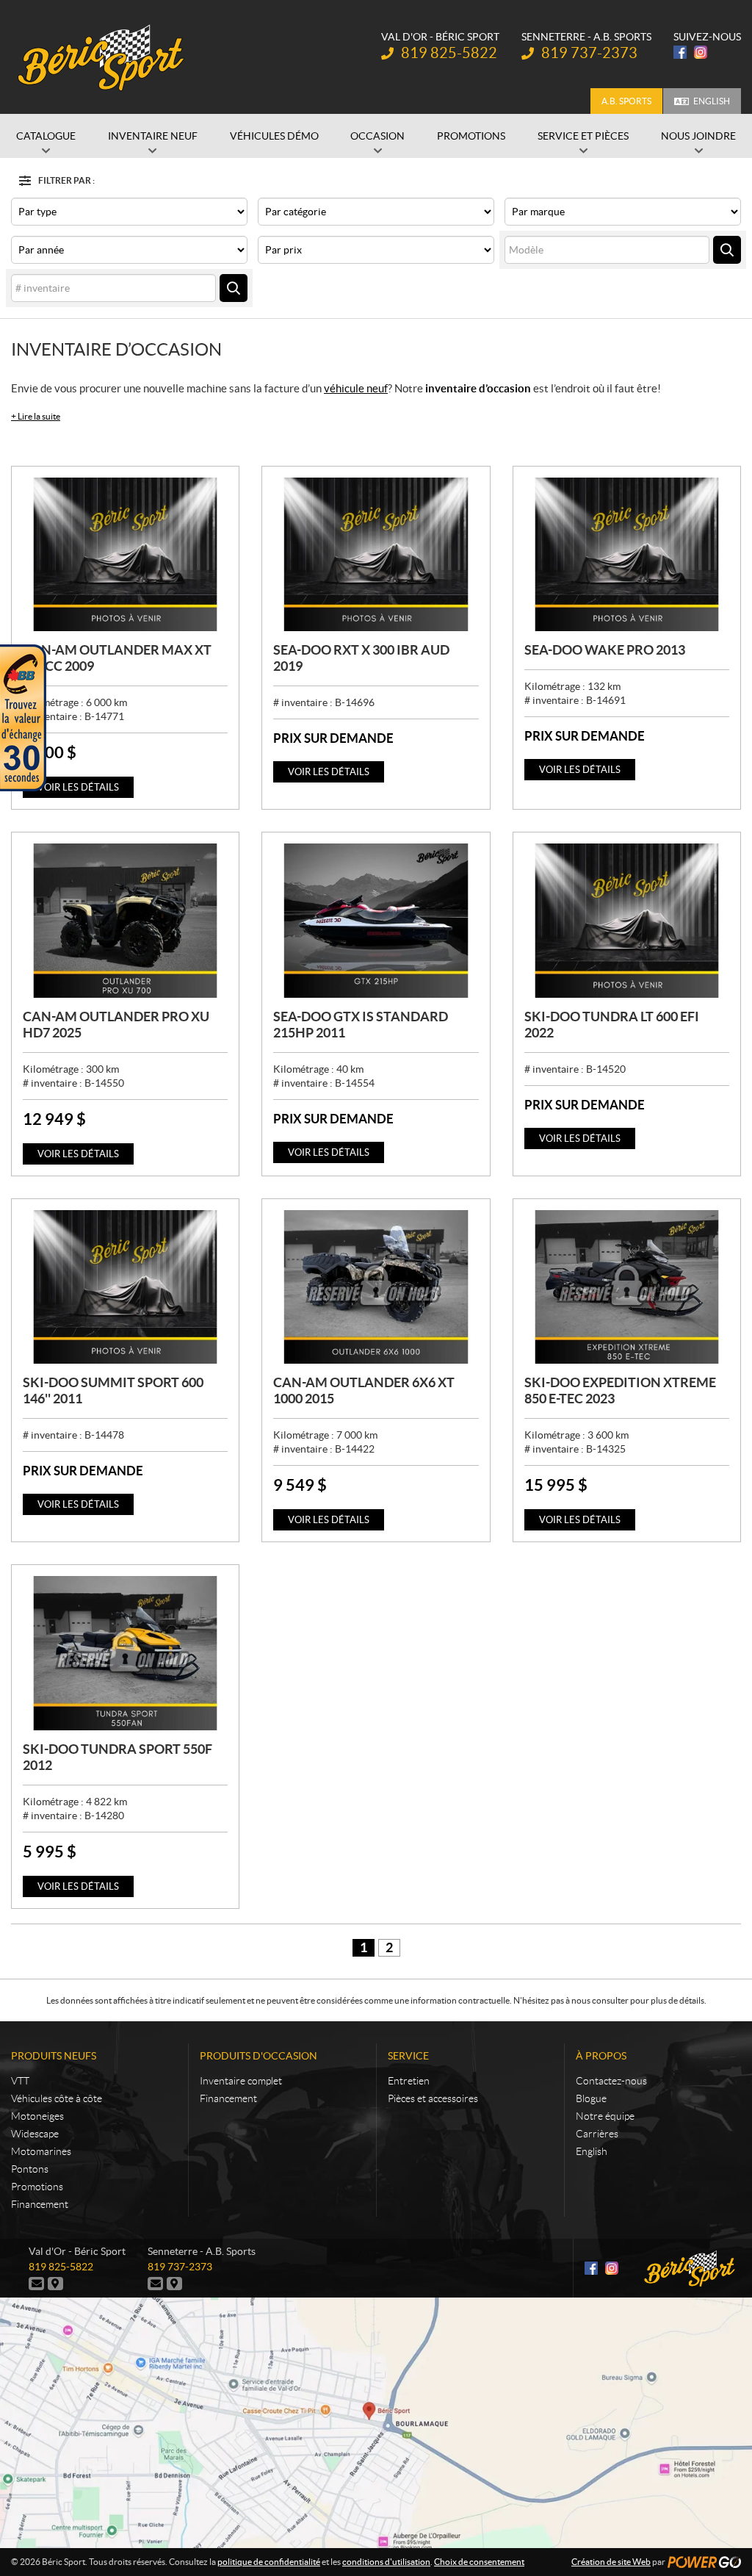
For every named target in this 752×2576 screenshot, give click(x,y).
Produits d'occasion (258, 2056)
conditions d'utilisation (386, 2562)
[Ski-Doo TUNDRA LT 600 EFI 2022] (627, 920)
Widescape (35, 2134)
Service (408, 2056)
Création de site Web (611, 2562)
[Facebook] (680, 52)
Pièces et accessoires (433, 2098)
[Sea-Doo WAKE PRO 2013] (627, 554)
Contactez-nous (611, 2081)
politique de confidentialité (269, 2562)
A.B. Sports (626, 101)
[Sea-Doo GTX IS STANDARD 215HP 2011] (376, 920)
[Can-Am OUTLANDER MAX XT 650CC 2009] (125, 554)
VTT (20, 2081)
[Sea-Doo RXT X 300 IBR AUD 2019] (376, 554)
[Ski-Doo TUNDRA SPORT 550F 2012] (125, 1653)
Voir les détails (78, 787)
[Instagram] (701, 52)
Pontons (30, 2169)
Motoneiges (37, 2116)
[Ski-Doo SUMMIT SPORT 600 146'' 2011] (125, 1287)
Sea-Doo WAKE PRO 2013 (605, 650)
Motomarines (41, 2151)
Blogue (591, 2098)
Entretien (409, 2081)
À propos (601, 2056)
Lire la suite (36, 416)
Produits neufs (54, 2056)
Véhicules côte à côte (57, 2098)
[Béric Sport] (103, 57)
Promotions (37, 2187)
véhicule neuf (356, 388)
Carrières (597, 2134)
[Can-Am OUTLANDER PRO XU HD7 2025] (125, 920)
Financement (40, 2204)
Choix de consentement (479, 2562)
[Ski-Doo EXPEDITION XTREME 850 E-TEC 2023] (627, 1287)
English (712, 101)
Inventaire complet (241, 2081)
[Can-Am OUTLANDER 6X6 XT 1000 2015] (376, 1287)
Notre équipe (605, 2116)
